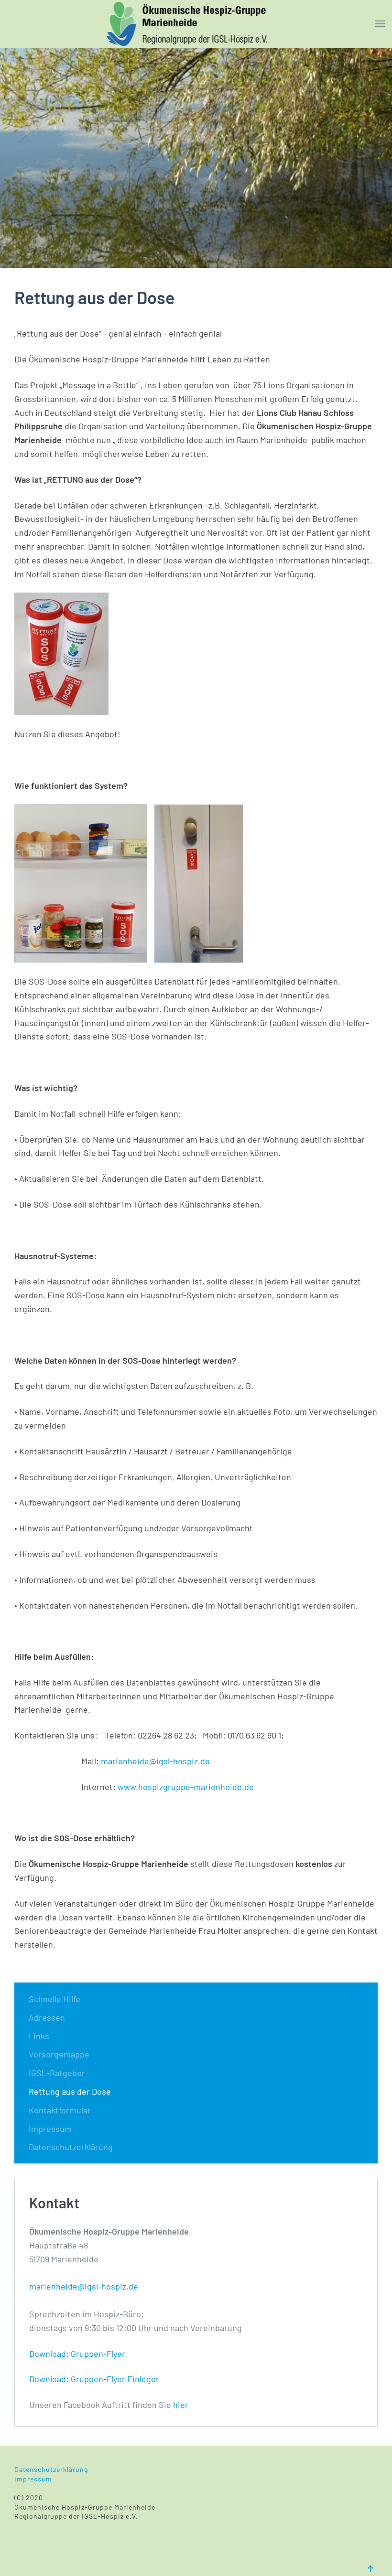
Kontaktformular (60, 2110)
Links (39, 2036)
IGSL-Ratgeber (57, 2073)
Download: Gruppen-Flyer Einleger (94, 2379)
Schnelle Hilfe (54, 1999)
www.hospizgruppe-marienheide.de (186, 1787)
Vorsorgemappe (59, 2054)
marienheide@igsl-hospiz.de (155, 1761)
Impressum (50, 2129)
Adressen (47, 2017)
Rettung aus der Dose (70, 2091)
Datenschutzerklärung (71, 2147)
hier (181, 2405)
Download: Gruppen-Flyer (77, 2353)
